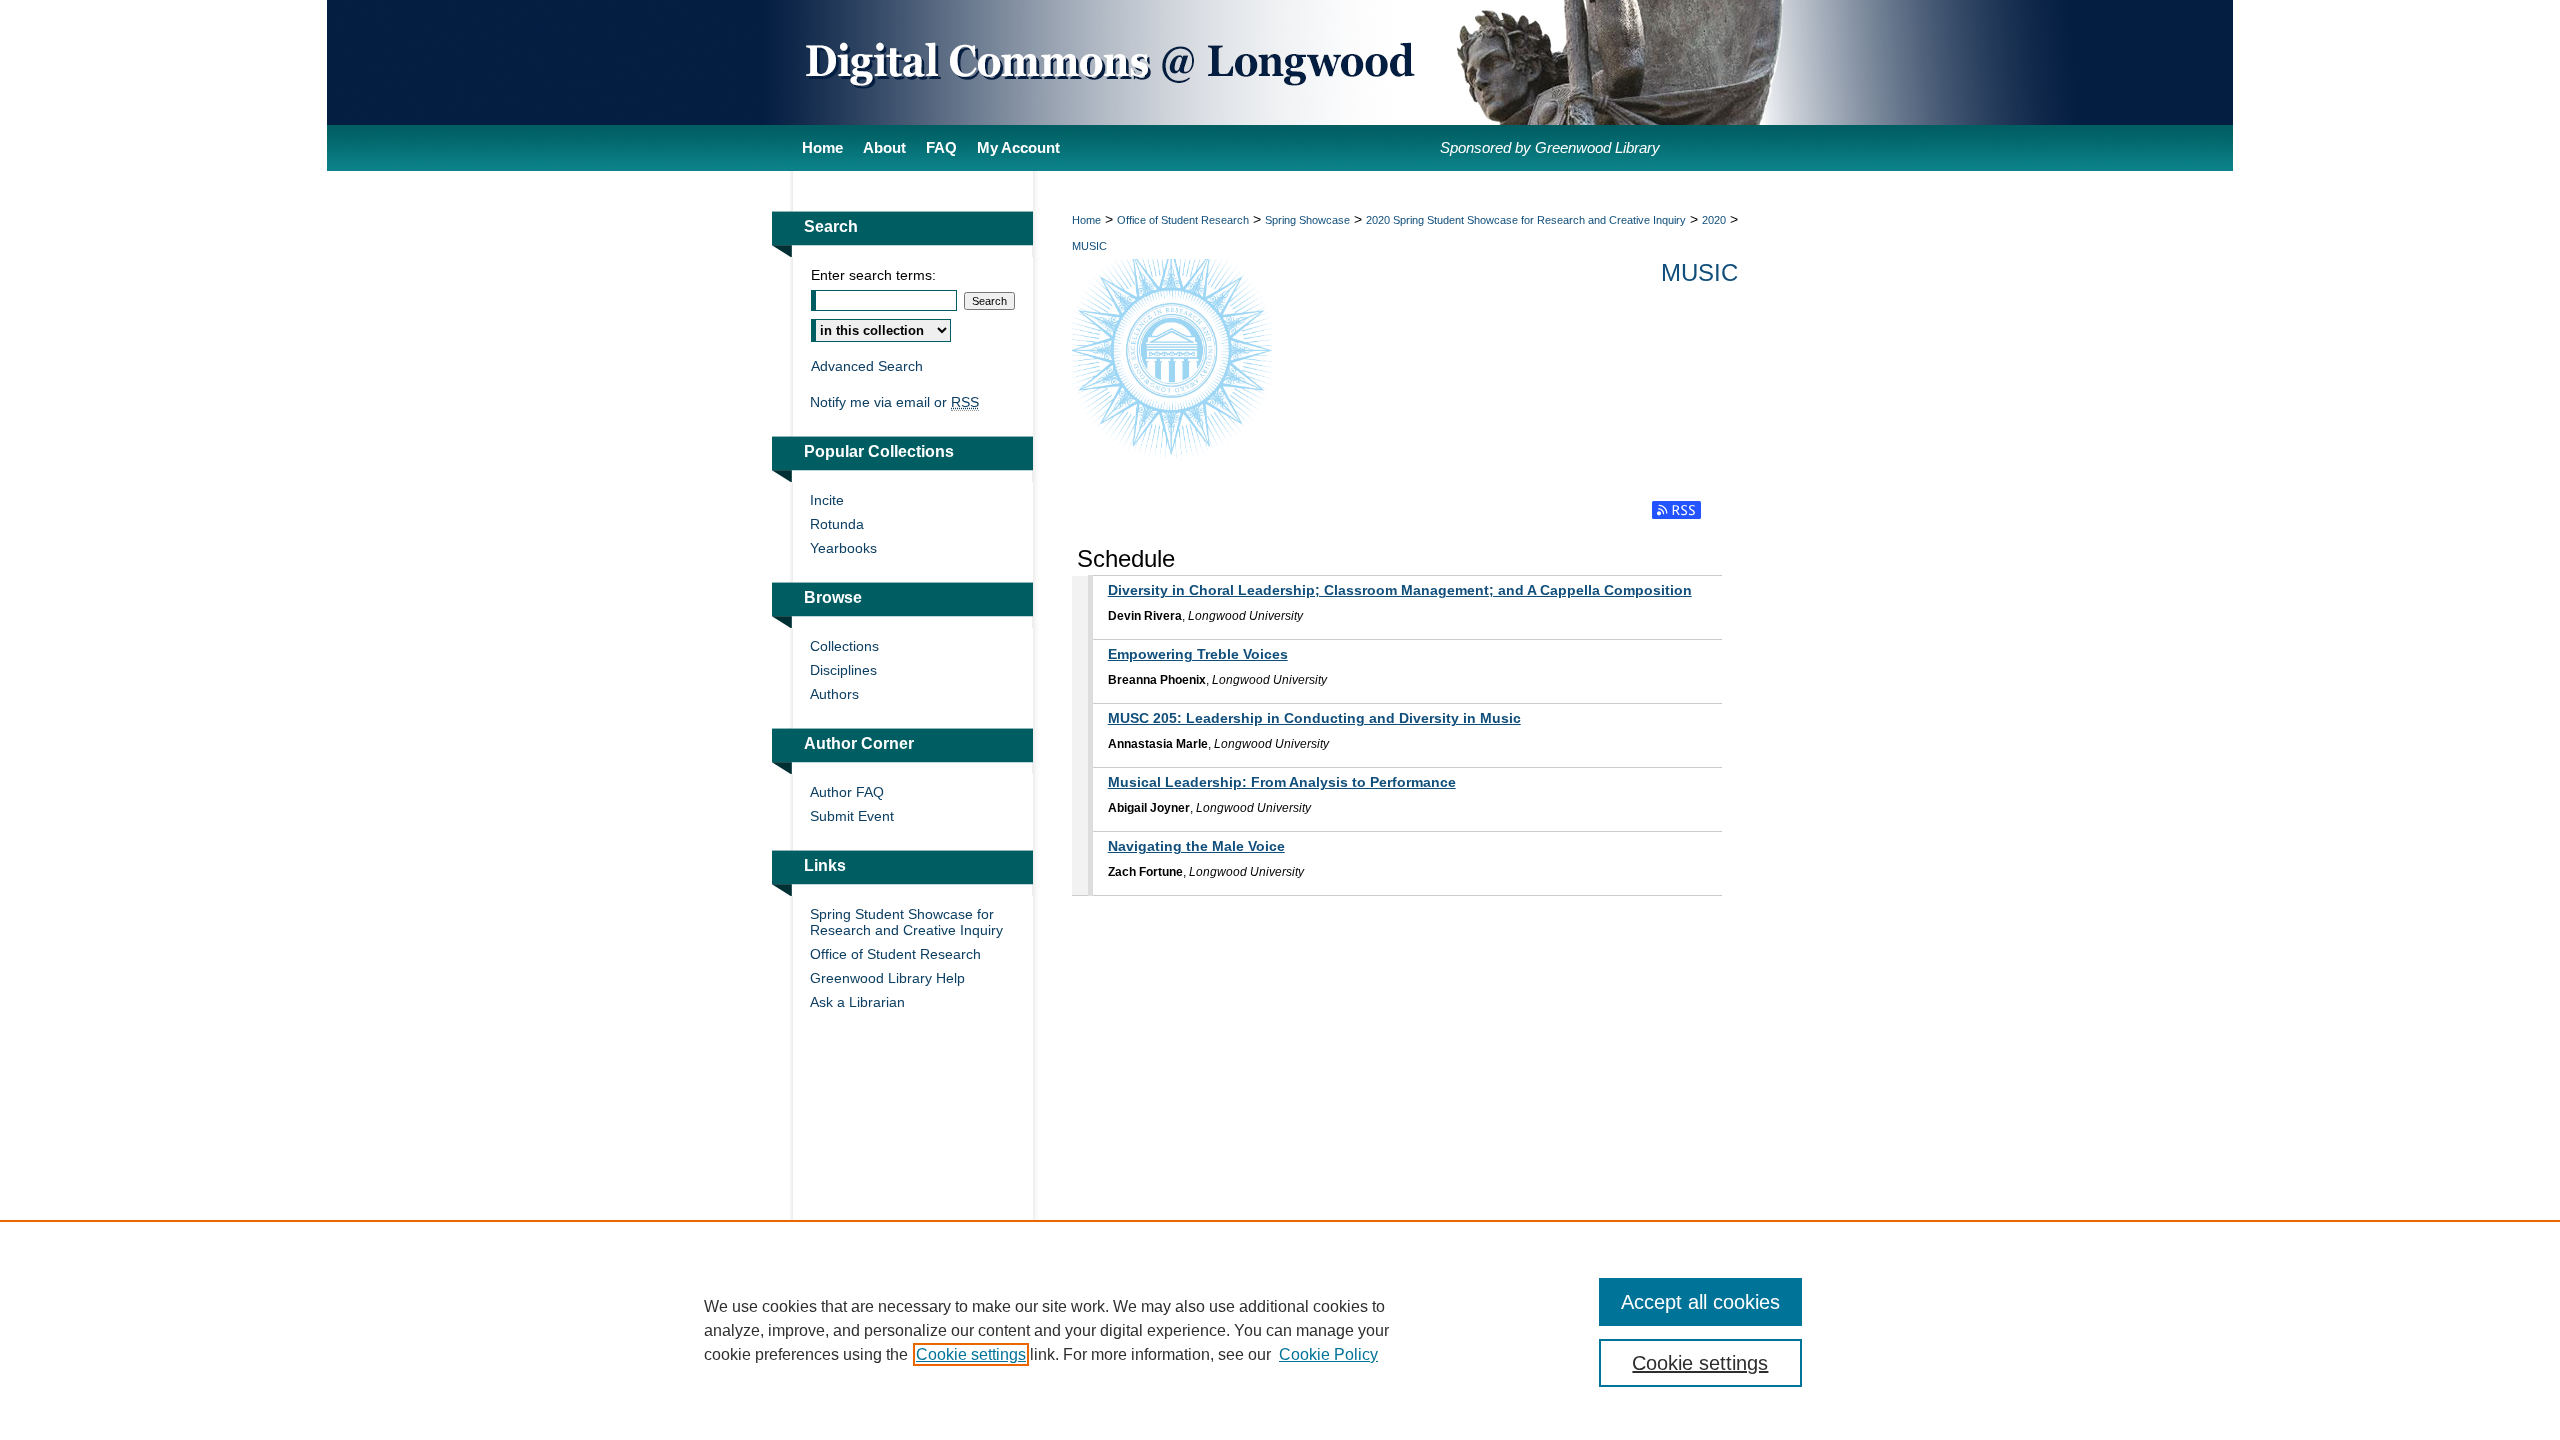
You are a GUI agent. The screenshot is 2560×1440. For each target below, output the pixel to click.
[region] (1280, 1330)
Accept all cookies (1700, 1302)
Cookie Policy (1328, 1354)
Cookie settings (971, 1354)
